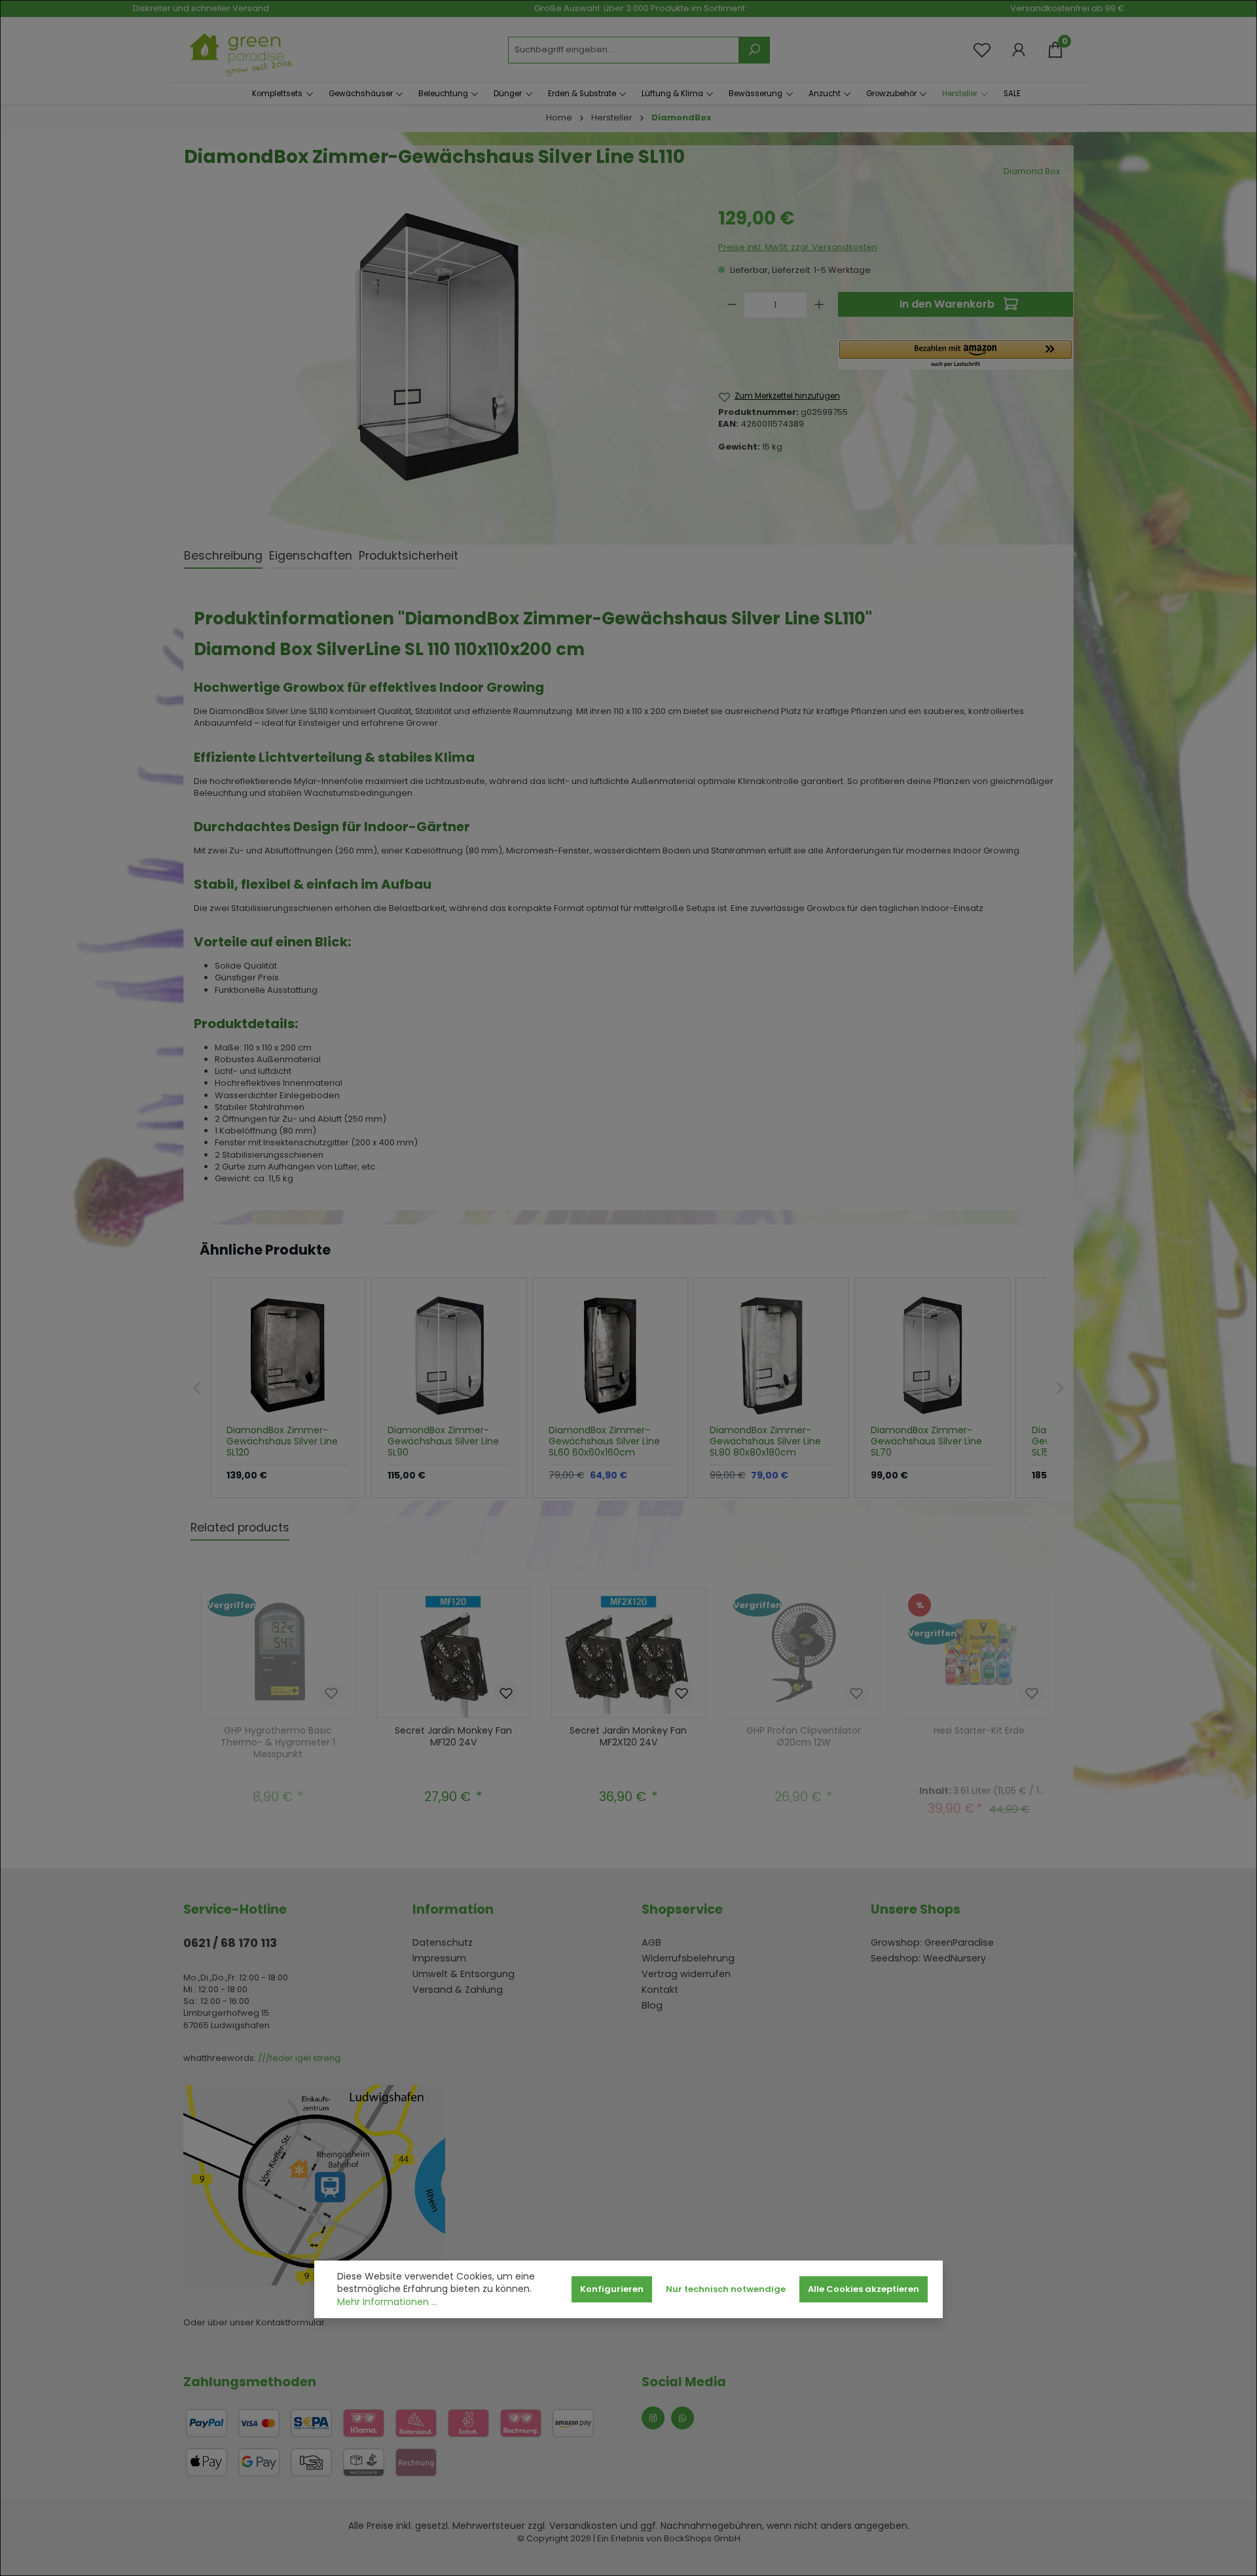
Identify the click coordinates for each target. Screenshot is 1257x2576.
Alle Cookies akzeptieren (864, 2289)
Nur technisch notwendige (726, 2289)
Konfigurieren (612, 2289)
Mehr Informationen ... (387, 2302)
